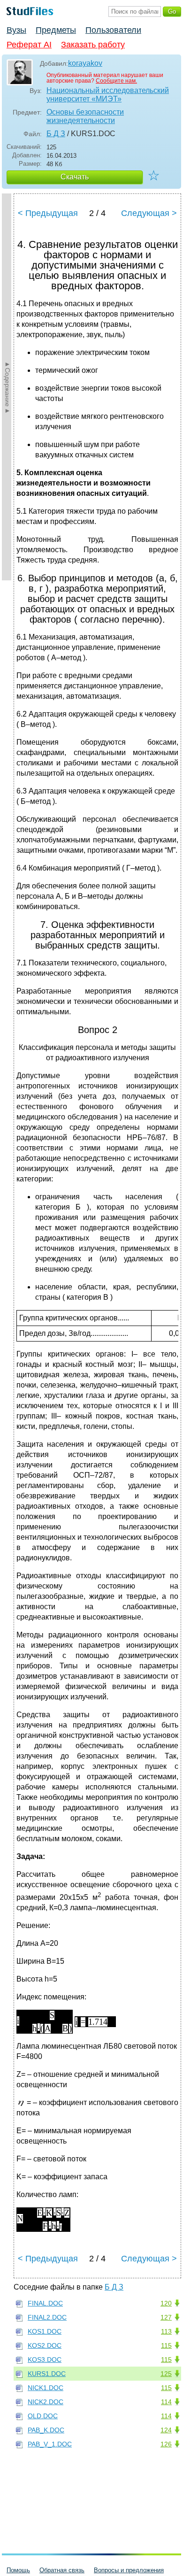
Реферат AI (29, 45)
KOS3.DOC (45, 2360)
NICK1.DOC (46, 2388)
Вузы (16, 30)
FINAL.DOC (45, 2303)
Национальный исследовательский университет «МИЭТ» (108, 95)
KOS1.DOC (45, 2331)
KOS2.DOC (45, 2345)
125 (166, 2374)
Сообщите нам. (116, 81)
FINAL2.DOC (47, 2317)
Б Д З (56, 134)
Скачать (75, 177)
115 (166, 2345)
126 (166, 2444)
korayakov (85, 63)
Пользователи (113, 30)
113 (166, 2331)
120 (166, 2303)
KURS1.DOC (47, 2374)
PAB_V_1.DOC (50, 2444)
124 (166, 2430)
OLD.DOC (43, 2416)
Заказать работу (93, 45)
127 (166, 2317)
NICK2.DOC (46, 2402)
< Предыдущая (48, 213)
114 (166, 2402)
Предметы (56, 30)
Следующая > (149, 213)
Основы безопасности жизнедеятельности (85, 116)
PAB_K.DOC (46, 2430)
